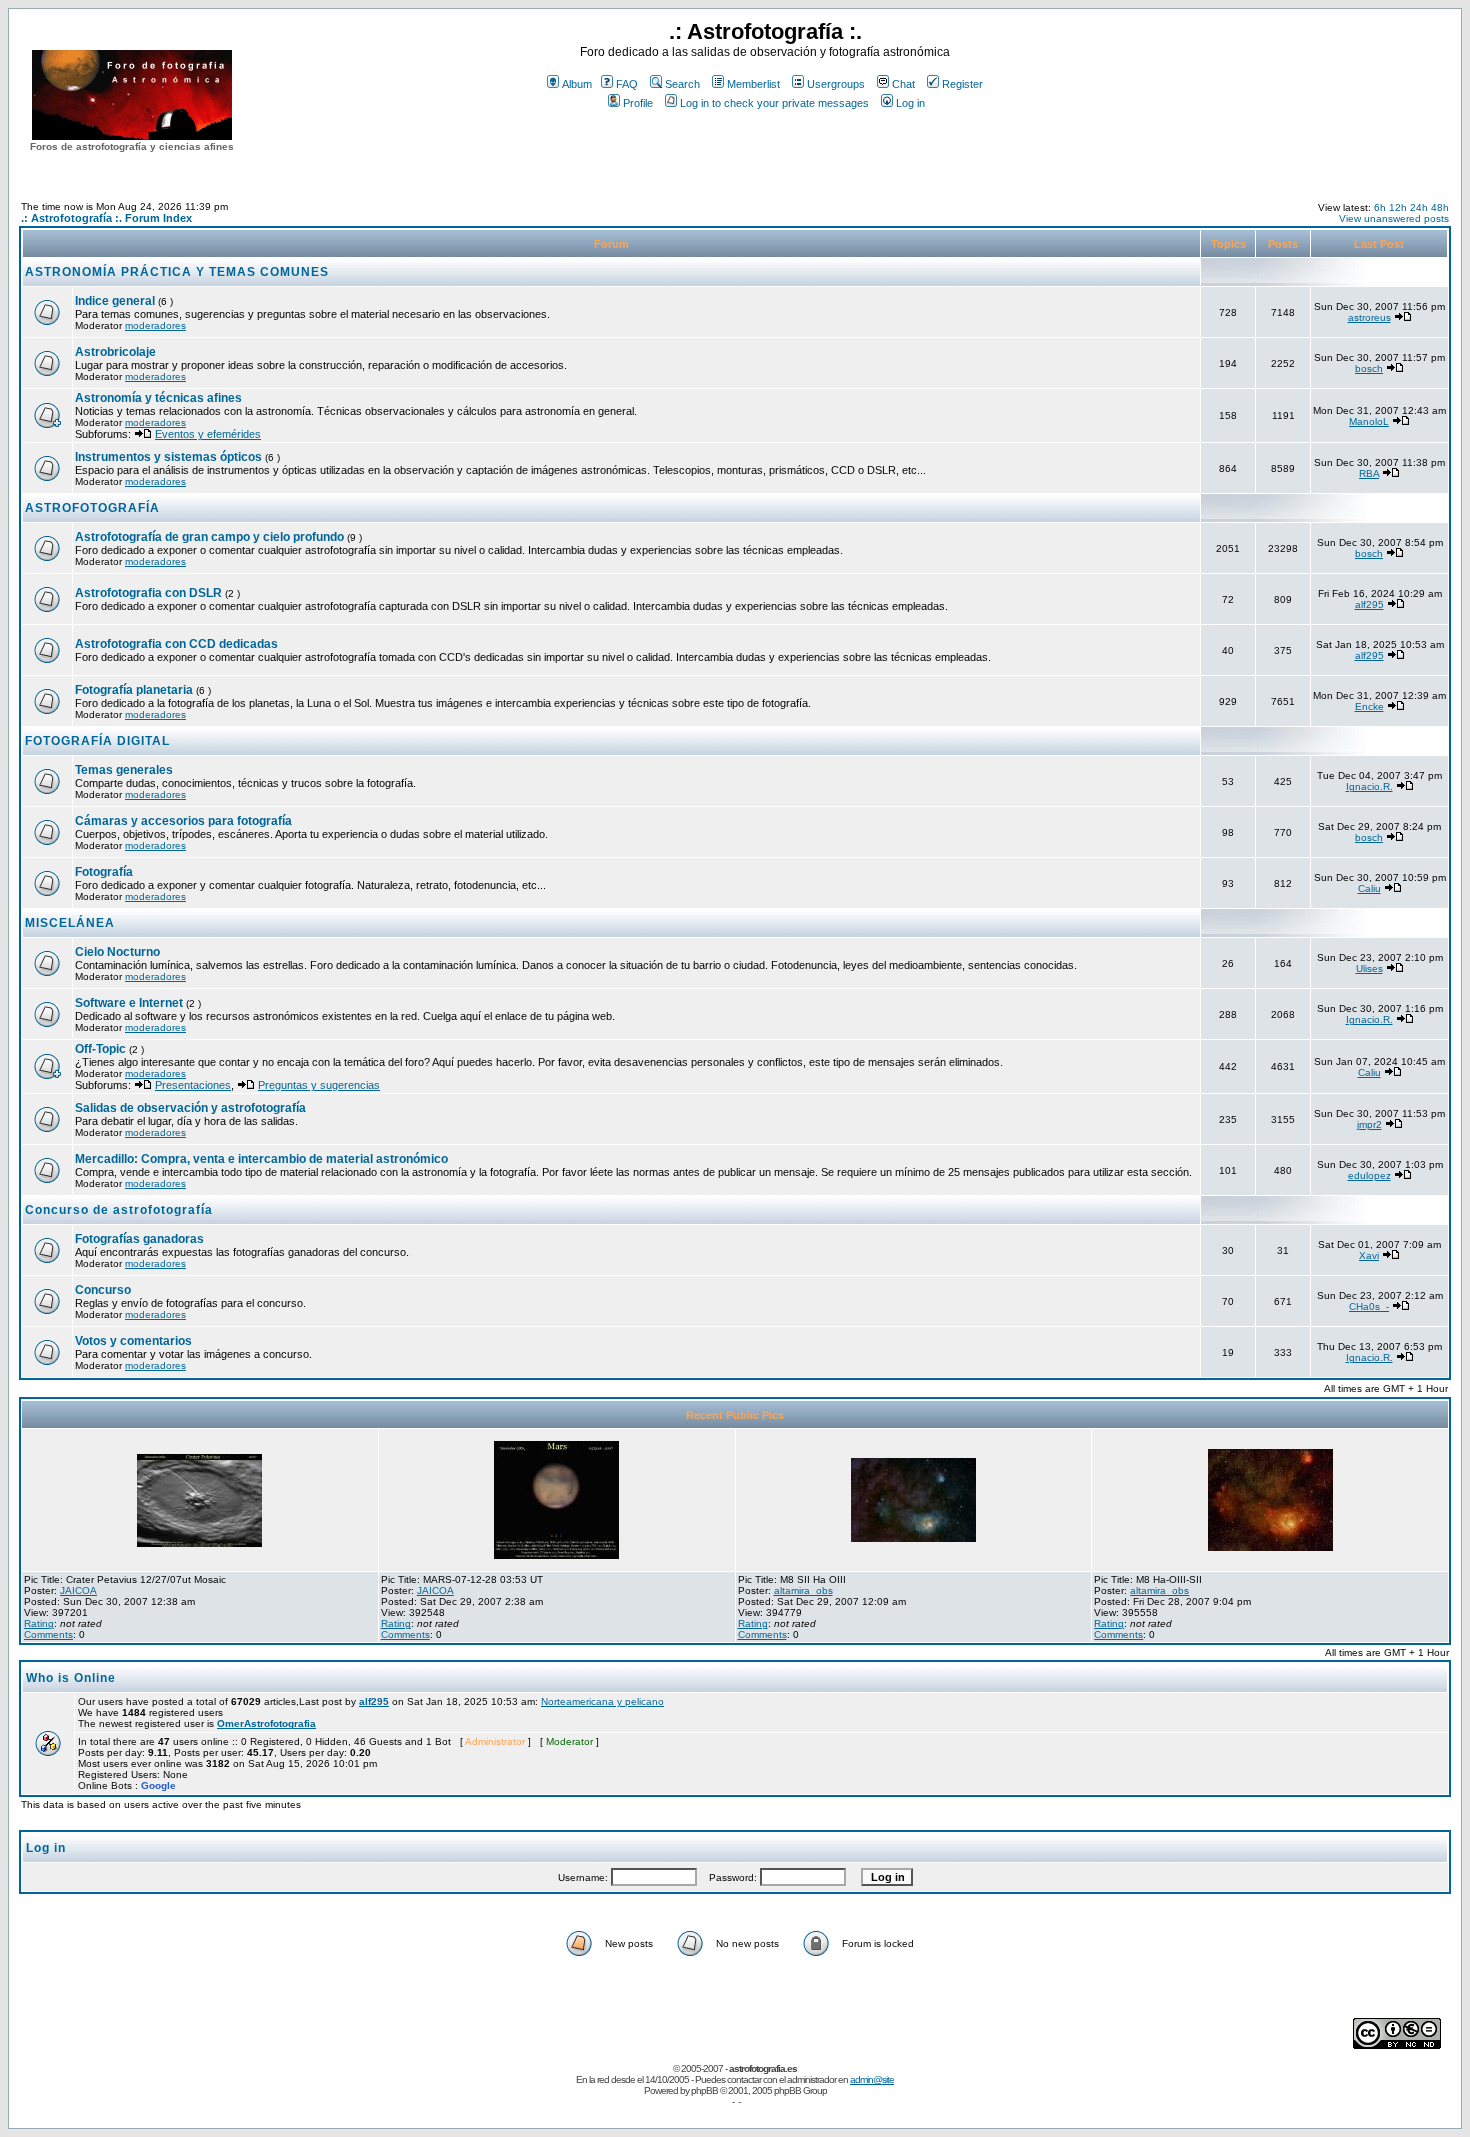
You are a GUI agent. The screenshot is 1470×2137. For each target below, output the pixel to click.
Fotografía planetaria (134, 690)
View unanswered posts (1394, 218)
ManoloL (1369, 421)
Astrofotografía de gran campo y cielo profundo (209, 537)
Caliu (1369, 888)
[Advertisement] (765, 149)
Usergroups (836, 84)
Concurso (103, 1290)
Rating (39, 1623)
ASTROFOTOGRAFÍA (92, 508)
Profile (638, 103)
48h (1440, 207)
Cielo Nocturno (117, 952)
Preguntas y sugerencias (319, 1085)
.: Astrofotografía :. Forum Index (106, 218)
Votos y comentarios (133, 1341)
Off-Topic (102, 1049)
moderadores (155, 325)
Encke (1369, 706)
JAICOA (78, 1590)
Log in (910, 103)
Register (962, 84)
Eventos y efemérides (208, 434)
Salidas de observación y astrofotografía (190, 1108)
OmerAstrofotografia (266, 1723)
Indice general (115, 301)
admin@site (872, 2079)
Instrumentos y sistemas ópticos (168, 457)
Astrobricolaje (115, 352)
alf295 (1369, 604)
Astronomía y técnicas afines (158, 398)
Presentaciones (193, 1085)
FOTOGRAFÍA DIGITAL (97, 741)
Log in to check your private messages (774, 103)
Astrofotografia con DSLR (148, 593)
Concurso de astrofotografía (119, 1210)
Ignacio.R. (1369, 786)
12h (1398, 207)
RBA (1369, 473)
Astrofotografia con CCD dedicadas (176, 644)
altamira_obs (803, 1590)
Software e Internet (129, 1003)
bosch (1369, 368)
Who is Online (71, 1678)
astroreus (1369, 317)
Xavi (1369, 1255)
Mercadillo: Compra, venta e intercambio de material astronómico (261, 1159)
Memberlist (753, 84)
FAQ (627, 84)
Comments (48, 1634)
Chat (903, 84)
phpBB (704, 2090)
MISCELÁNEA (70, 923)
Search (682, 84)
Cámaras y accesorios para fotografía (183, 821)
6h (1380, 207)
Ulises (1369, 968)
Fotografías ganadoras (139, 1239)
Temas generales (124, 770)
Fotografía (104, 872)
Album (577, 84)
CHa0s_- (1369, 1306)
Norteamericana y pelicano (602, 1701)
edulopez (1369, 1175)
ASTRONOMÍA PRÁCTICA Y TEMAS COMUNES (177, 272)
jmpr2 (1369, 1124)
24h (1419, 207)
